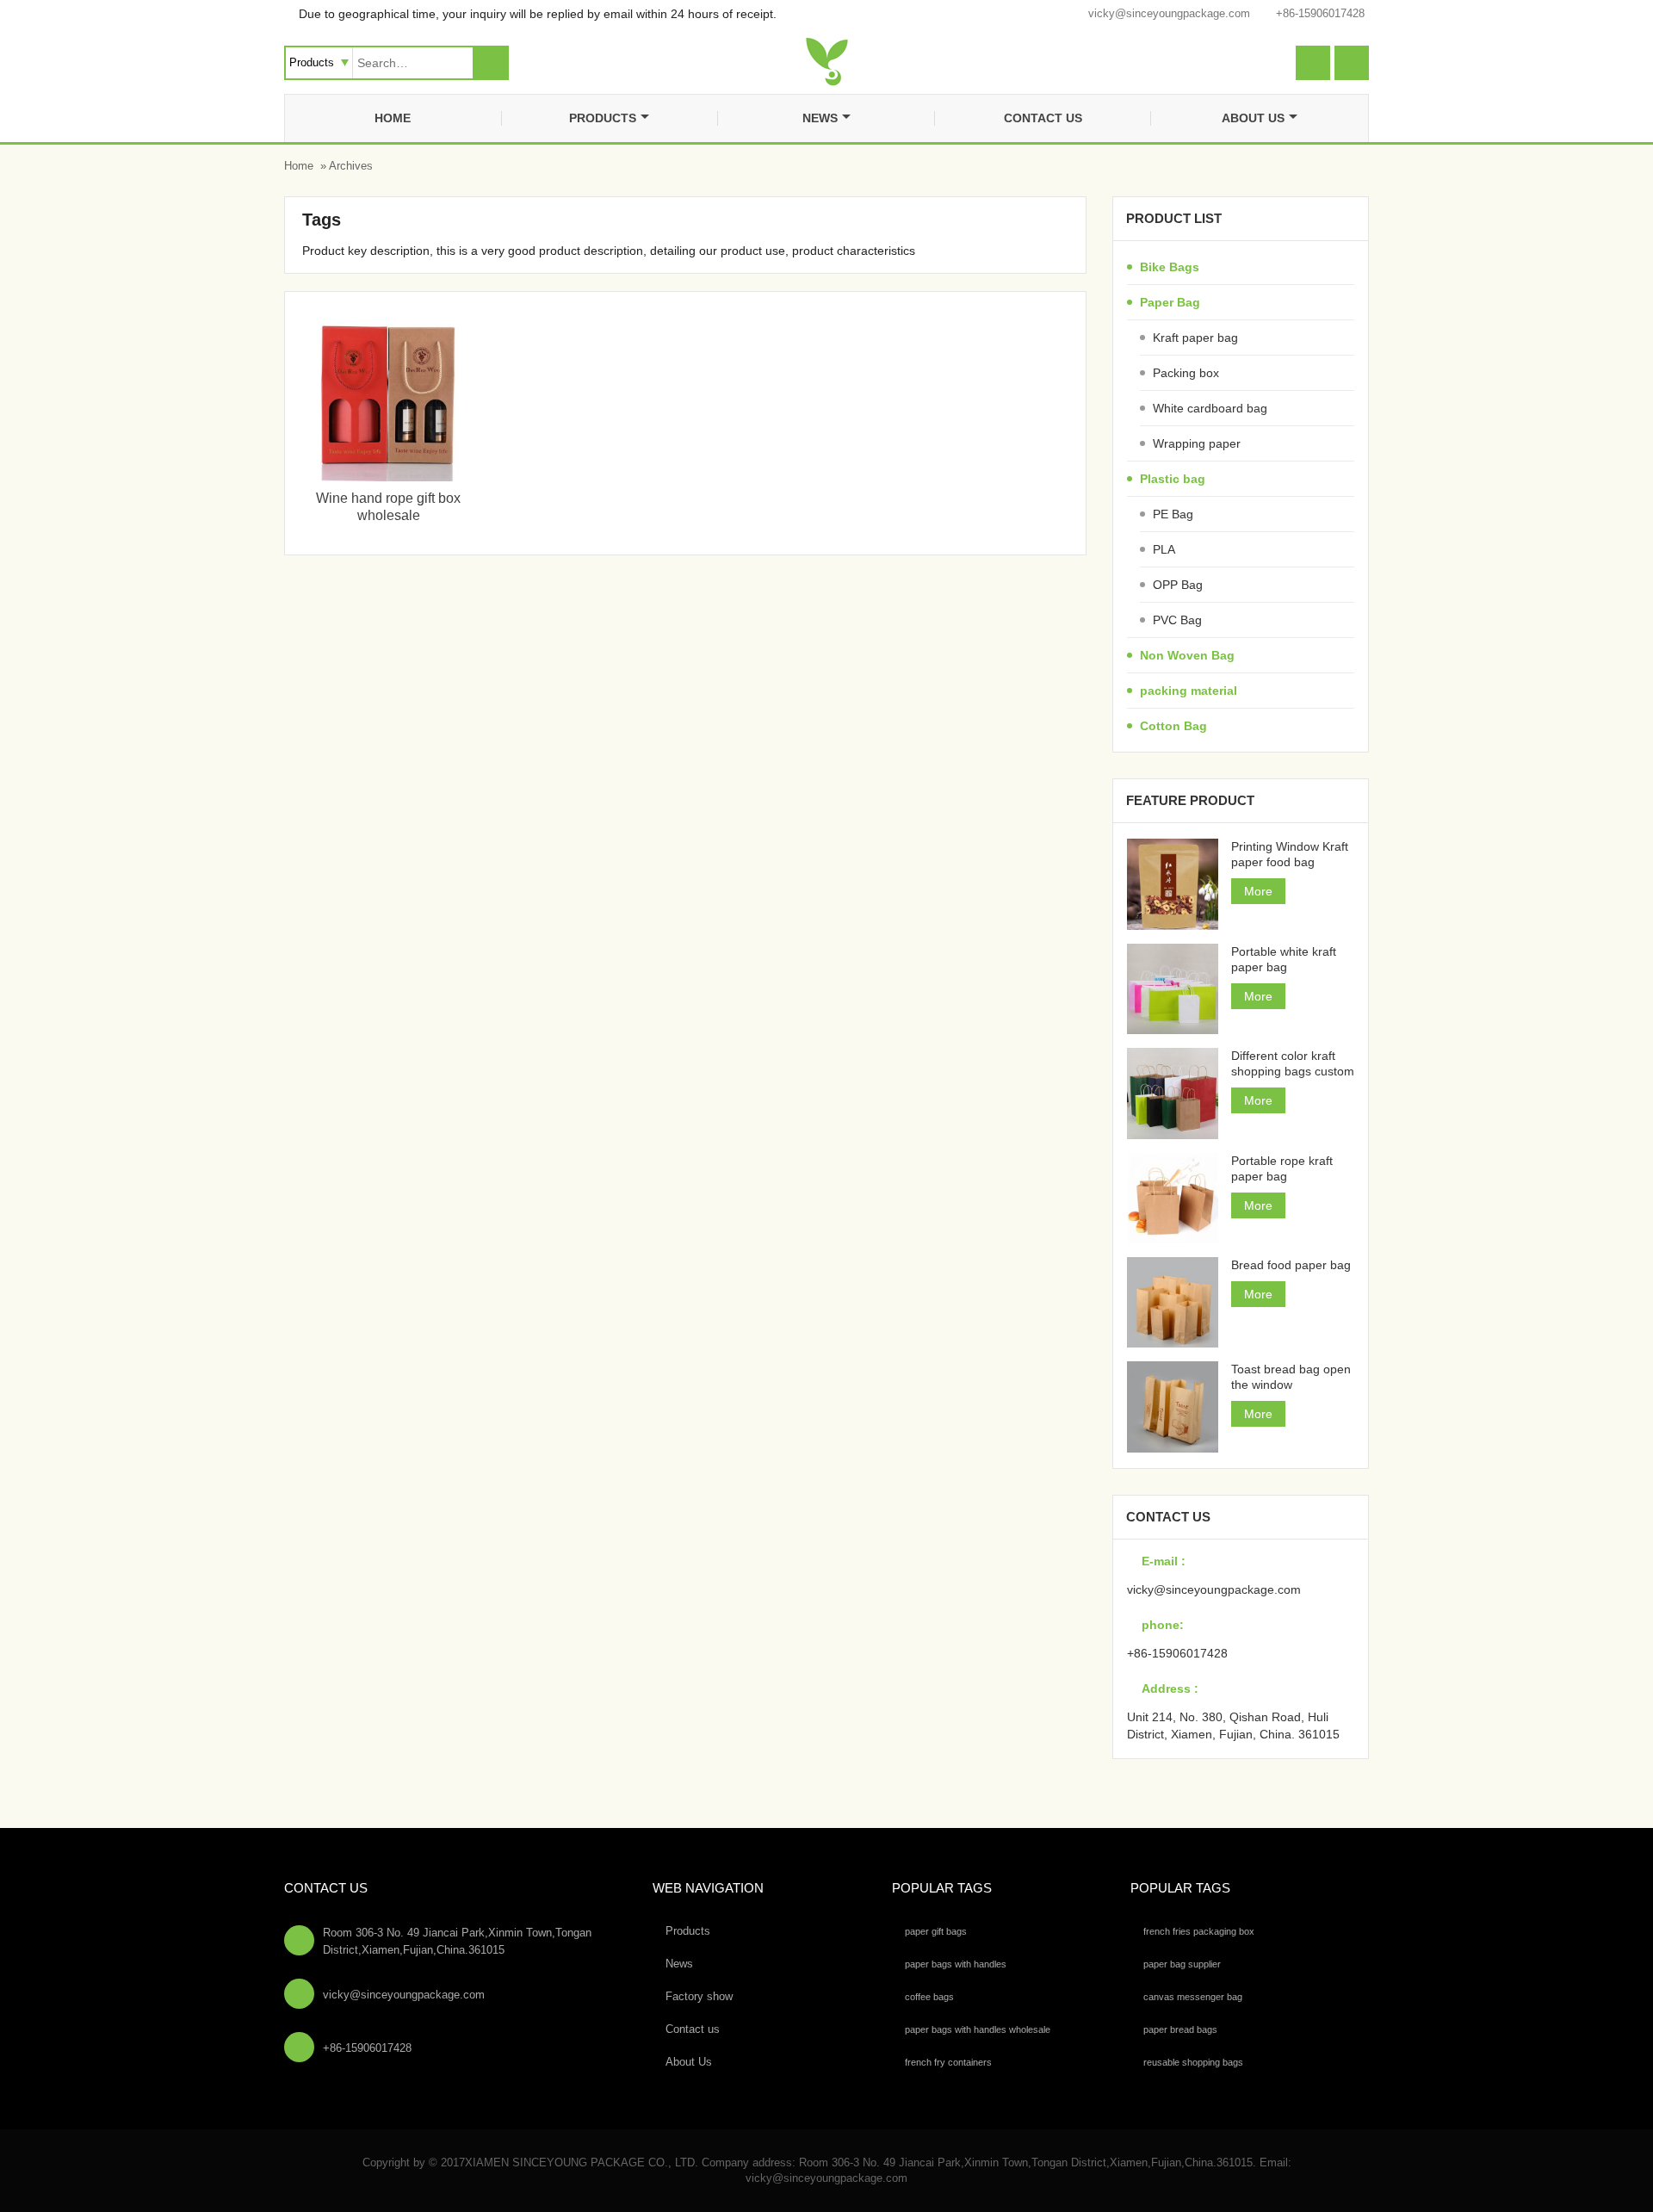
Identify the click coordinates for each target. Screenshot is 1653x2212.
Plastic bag (1173, 479)
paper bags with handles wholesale (978, 2029)
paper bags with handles (956, 1964)
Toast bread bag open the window (1291, 1377)
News (820, 118)
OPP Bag (1178, 585)
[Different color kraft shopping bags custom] (1172, 1093)
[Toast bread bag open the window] (1172, 1407)
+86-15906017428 (1320, 13)
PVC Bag (1177, 620)
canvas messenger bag (1193, 1997)
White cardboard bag (1210, 408)
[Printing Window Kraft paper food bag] (1172, 884)
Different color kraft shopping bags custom (1293, 1063)
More (1258, 891)
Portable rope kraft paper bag (1282, 1168)
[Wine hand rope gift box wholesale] (388, 477)
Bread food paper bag (1291, 1265)
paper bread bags (1180, 2029)
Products (603, 118)
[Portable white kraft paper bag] (1172, 989)
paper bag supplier (1182, 1964)
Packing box (1186, 373)
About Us (1253, 118)
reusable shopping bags (1193, 2062)
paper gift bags (936, 1931)
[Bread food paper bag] (1172, 1302)
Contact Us (326, 1888)
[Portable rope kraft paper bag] (1172, 1198)
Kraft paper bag (1195, 338)
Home (393, 118)
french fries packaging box (1199, 1931)
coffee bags (929, 1997)
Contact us (1043, 118)
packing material (1189, 691)
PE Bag (1173, 514)
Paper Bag (1170, 302)
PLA (1164, 549)
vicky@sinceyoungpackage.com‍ (1169, 13)
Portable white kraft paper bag (1284, 959)
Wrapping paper (1197, 443)
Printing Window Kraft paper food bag (1290, 854)
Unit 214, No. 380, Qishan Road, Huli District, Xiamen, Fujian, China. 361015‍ (1233, 1726)
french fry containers (948, 2062)
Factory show (699, 1996)
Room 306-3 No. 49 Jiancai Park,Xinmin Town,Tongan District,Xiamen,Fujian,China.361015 (457, 1941)
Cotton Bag (1173, 726)
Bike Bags (1170, 267)
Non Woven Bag (1187, 655)
